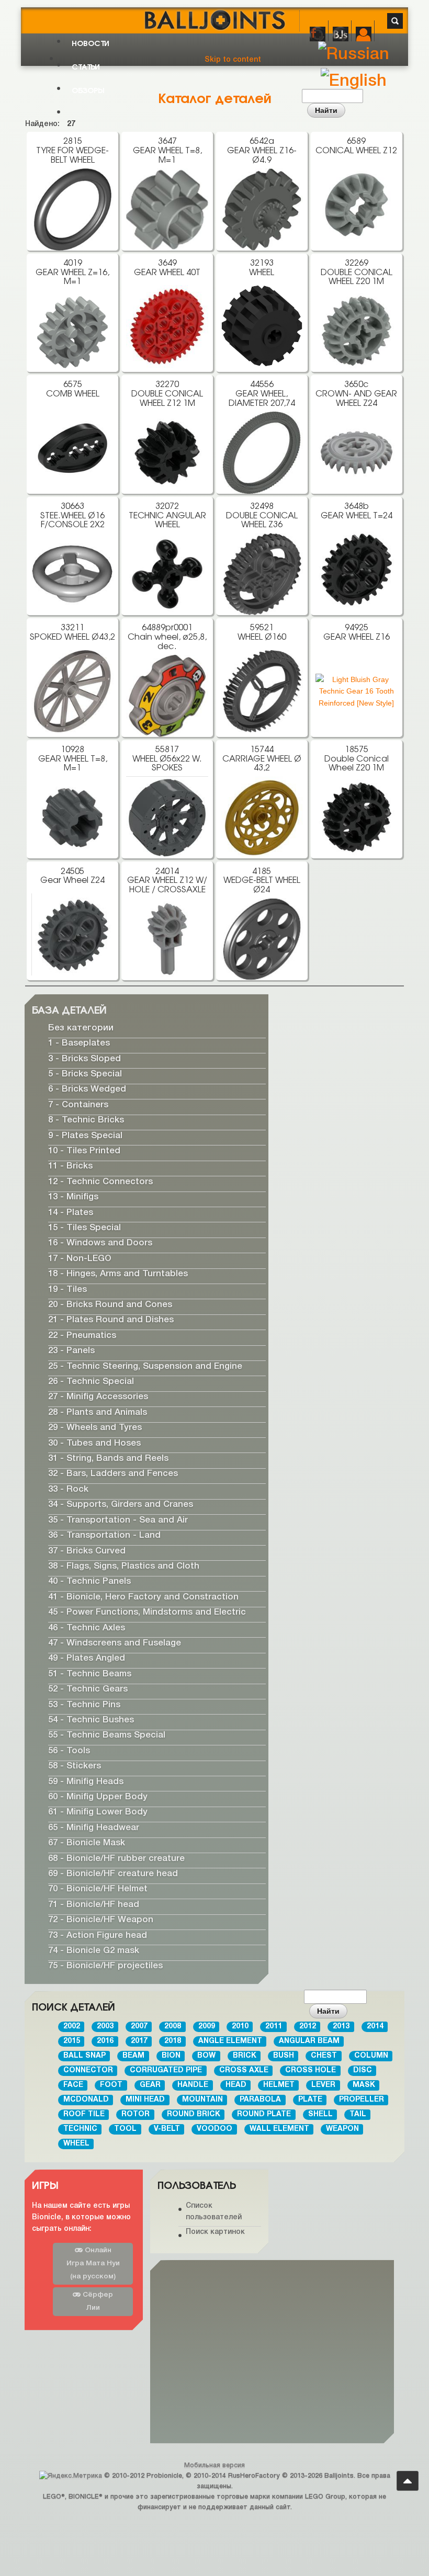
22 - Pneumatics (82, 1336)
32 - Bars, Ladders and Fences (113, 1474)
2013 (341, 2027)
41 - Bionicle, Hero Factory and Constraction (143, 1597)
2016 (105, 2041)
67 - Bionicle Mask (87, 1843)
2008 (173, 2027)
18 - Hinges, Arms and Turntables (118, 1274)
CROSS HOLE (311, 2070)
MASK (364, 2085)
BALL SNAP (84, 2056)
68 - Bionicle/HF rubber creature (116, 1859)
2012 (308, 2027)
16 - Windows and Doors (100, 1244)
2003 (105, 2027)
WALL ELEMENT (279, 2129)
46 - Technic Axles (87, 1628)
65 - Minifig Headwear (94, 1828)
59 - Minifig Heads (86, 1782)
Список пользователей (214, 2212)
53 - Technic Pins (84, 1705)
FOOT (111, 2085)
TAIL (358, 2114)
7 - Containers (78, 1105)
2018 (173, 2041)
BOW (206, 2056)
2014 (375, 2027)
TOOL (125, 2129)
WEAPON (342, 2129)
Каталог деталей (215, 97)
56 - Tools (69, 1751)
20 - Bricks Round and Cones (110, 1305)
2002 (72, 2027)
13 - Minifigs (73, 1198)
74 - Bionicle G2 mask (94, 1951)
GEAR (150, 2085)
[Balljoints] (214, 13)
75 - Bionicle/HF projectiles (105, 1966)
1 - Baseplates (79, 1044)
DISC (363, 2070)
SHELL (320, 2114)
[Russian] (354, 55)
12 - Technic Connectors (100, 1182)
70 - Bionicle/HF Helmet (98, 1890)
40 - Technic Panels (89, 1582)
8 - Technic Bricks (86, 1121)
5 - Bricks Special (85, 1074)
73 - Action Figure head (98, 1936)
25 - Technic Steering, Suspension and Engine (145, 1366)
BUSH (284, 2056)
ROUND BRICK (194, 2114)
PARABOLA (260, 2100)
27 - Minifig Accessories (98, 1397)
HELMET (279, 2085)
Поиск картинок (215, 2232)
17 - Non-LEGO (80, 1259)
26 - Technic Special (91, 1382)
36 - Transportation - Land (104, 1536)
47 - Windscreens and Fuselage (115, 1643)
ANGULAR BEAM (309, 2041)
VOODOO (214, 2129)
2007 (139, 2027)
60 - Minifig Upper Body (98, 1797)
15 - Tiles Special (84, 1228)
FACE (73, 2085)
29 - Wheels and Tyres (95, 1428)
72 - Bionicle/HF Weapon (101, 1920)
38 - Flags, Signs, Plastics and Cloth (124, 1566)
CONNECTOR (88, 2070)
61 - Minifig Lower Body (98, 1813)
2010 (240, 2027)
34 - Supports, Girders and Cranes (121, 1505)
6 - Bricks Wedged (87, 1090)
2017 (139, 2041)
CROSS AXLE (244, 2070)
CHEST (324, 2056)
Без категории (81, 1028)
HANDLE (193, 2085)
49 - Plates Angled (87, 1659)
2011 (274, 2027)
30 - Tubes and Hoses (94, 1443)
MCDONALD (86, 2100)
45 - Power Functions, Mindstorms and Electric (147, 1613)
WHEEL (76, 2144)
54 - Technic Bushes (91, 1720)
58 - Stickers (75, 1767)
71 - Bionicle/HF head (94, 1905)
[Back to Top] (408, 2481)
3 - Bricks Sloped (84, 1059)
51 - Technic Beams (90, 1674)
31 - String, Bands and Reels (108, 1459)
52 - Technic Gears (88, 1690)
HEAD (236, 2085)
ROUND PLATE (264, 2114)
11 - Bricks (70, 1167)
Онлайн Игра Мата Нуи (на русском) (93, 2263)
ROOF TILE (84, 2114)
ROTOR (136, 2114)
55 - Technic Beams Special (107, 1736)
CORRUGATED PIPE (166, 2070)
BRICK (245, 2056)
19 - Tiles (67, 1290)
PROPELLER (362, 2100)
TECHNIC (80, 2129)
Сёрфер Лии (97, 2301)
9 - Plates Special (85, 1136)
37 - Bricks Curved (87, 1551)
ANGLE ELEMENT (230, 2041)
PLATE (310, 2100)
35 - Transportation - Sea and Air (118, 1520)
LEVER (323, 2085)
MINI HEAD (145, 2100)
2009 (207, 2027)
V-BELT (167, 2129)
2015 (72, 2041)
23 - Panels (71, 1351)
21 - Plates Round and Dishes (111, 1320)
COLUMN (371, 2056)
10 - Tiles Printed (84, 1151)
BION (171, 2056)
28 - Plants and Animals (98, 1412)
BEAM (133, 2056)
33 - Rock (68, 1489)
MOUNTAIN (202, 2100)
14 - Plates (71, 1213)
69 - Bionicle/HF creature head (113, 1874)
